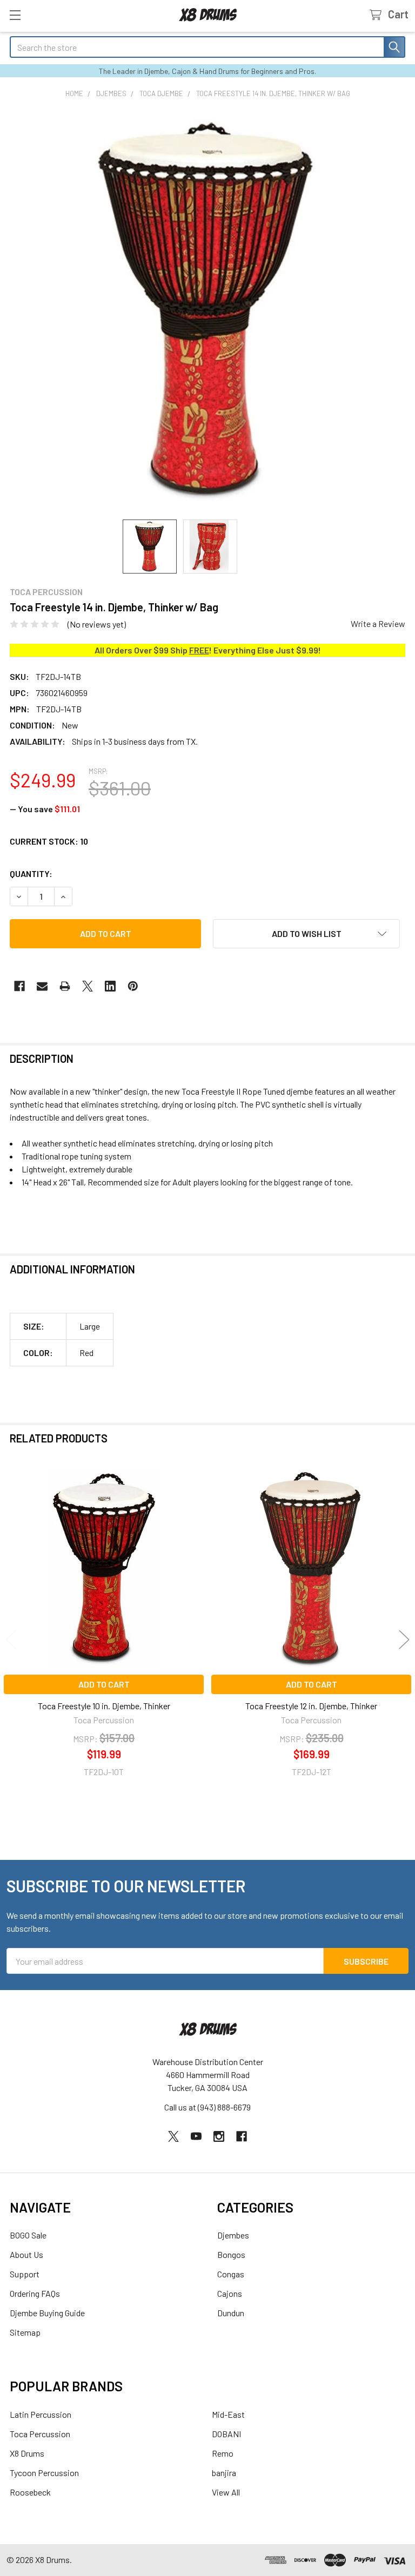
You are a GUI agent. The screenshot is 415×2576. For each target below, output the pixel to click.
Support (25, 2274)
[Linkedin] (110, 986)
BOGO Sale (28, 2235)
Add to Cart (104, 1684)
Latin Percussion (41, 2414)
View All (226, 2492)
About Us (26, 2254)
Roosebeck (30, 2492)
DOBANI (226, 2434)
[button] (306, 934)
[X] (88, 986)
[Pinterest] (133, 986)
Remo (223, 2453)
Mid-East (228, 2414)
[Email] (42, 986)
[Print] (65, 986)
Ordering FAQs (35, 2293)
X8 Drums (27, 2453)
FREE (199, 650)
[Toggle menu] (15, 15)
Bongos (231, 2254)
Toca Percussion (40, 2434)
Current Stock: (49, 841)
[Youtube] (196, 2136)
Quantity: (31, 874)
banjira (224, 2473)
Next (404, 1639)
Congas (231, 2274)
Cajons (230, 2293)
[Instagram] (219, 2136)
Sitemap (25, 2332)
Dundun (231, 2313)
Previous (11, 1639)
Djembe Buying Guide (47, 2313)
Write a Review (378, 623)
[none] (207, 309)
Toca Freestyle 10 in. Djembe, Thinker (104, 1706)
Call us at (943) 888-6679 (207, 2107)
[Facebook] (19, 986)
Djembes (233, 2235)
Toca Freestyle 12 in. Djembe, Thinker (311, 1706)
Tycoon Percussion (44, 2473)
